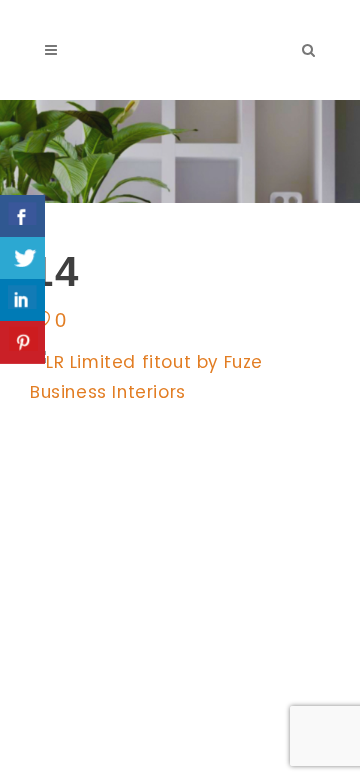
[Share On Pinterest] (22, 342)
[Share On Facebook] (22, 216)
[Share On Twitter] (22, 258)
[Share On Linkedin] (22, 300)
